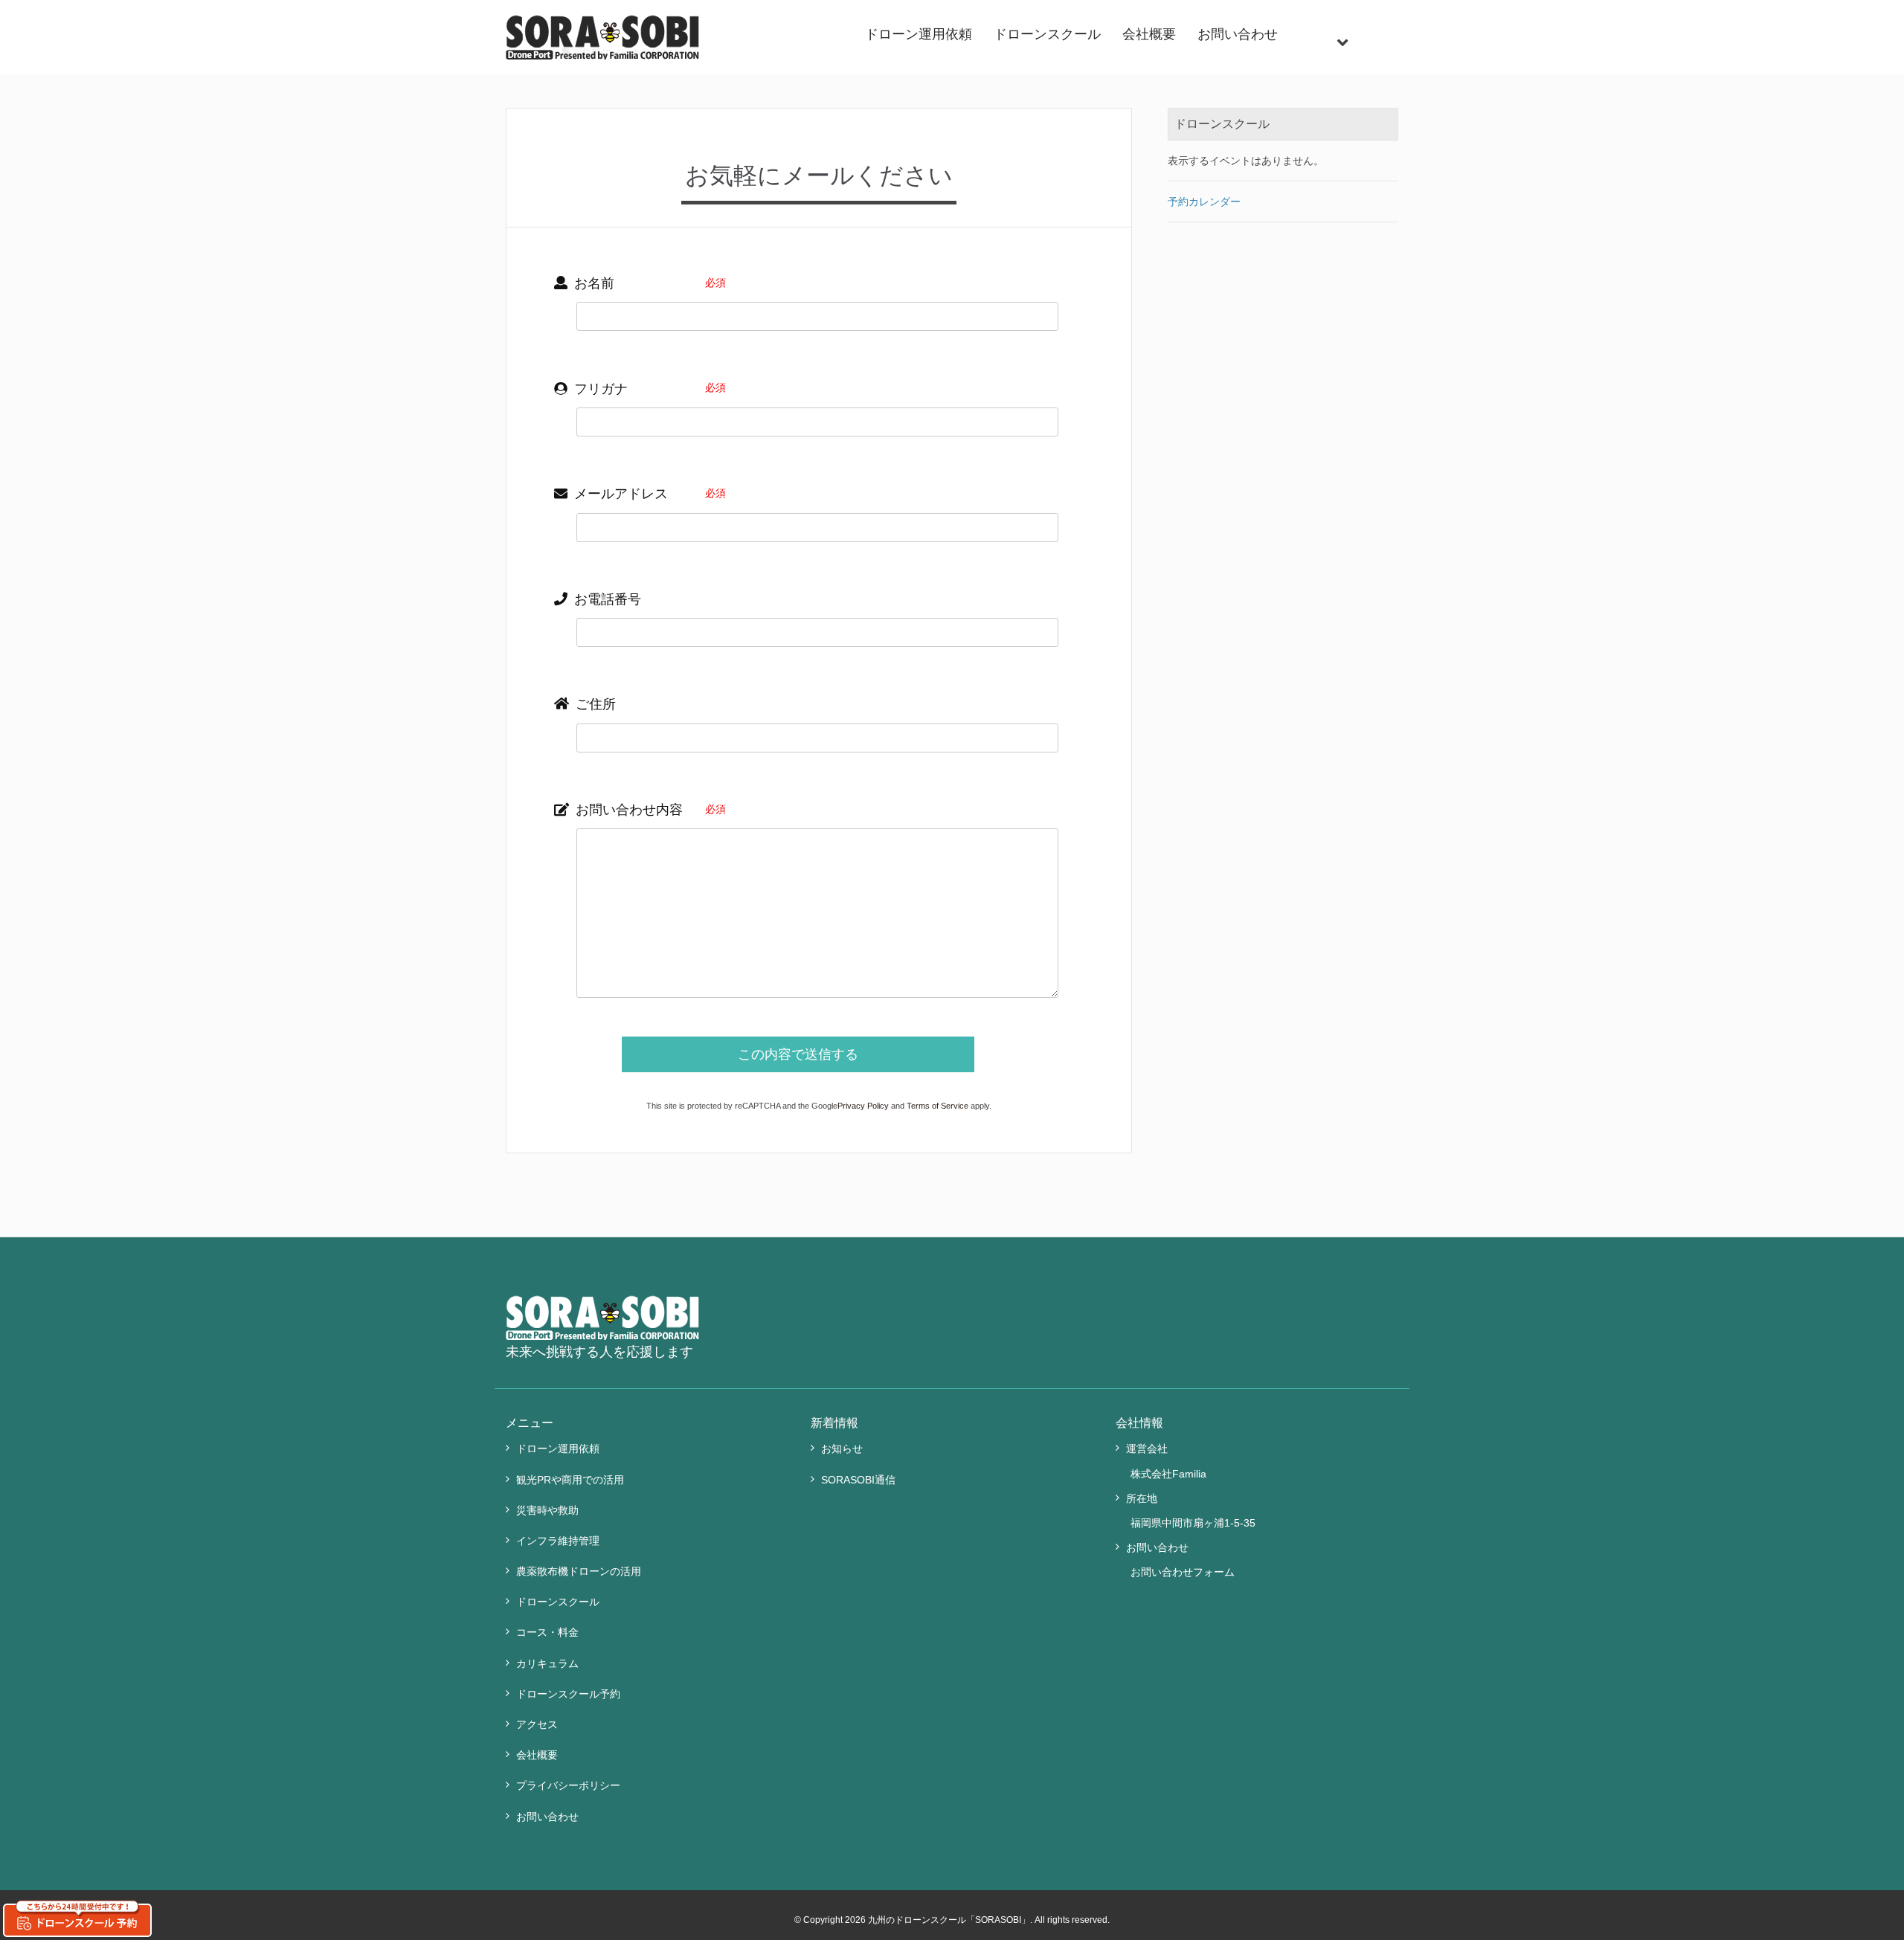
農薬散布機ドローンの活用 (579, 1571)
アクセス (537, 1724)
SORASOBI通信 (858, 1480)
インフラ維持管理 (558, 1541)
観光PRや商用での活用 (570, 1480)
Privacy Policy (863, 1106)
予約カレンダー (1204, 202)
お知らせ (842, 1448)
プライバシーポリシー (568, 1785)
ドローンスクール (1047, 34)
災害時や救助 (547, 1510)
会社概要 (1149, 34)
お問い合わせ (1238, 34)
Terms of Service (937, 1106)
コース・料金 (547, 1632)
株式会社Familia (1168, 1474)
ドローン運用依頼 (919, 34)
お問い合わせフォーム (1183, 1572)
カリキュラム (547, 1663)
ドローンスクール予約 (568, 1694)
